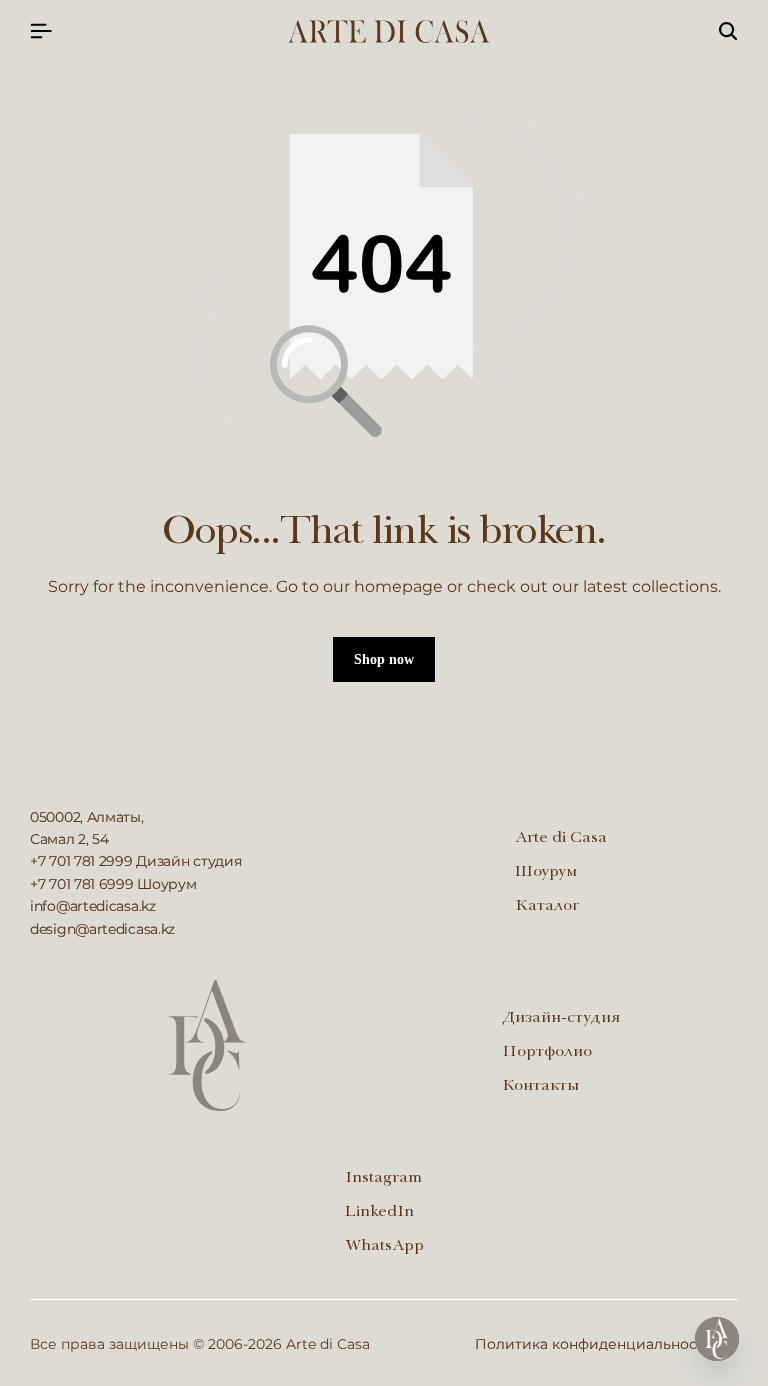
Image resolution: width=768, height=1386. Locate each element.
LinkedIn (379, 1213)
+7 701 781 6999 (82, 884)
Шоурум (546, 873)
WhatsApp (384, 1247)
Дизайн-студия (561, 1019)
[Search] (728, 32)
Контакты (540, 1087)
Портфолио (547, 1053)
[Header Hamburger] (41, 31)
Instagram (383, 1179)
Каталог (547, 907)
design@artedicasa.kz (102, 929)
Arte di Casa (561, 839)
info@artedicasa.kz (93, 906)
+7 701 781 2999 (81, 861)
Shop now (384, 659)
